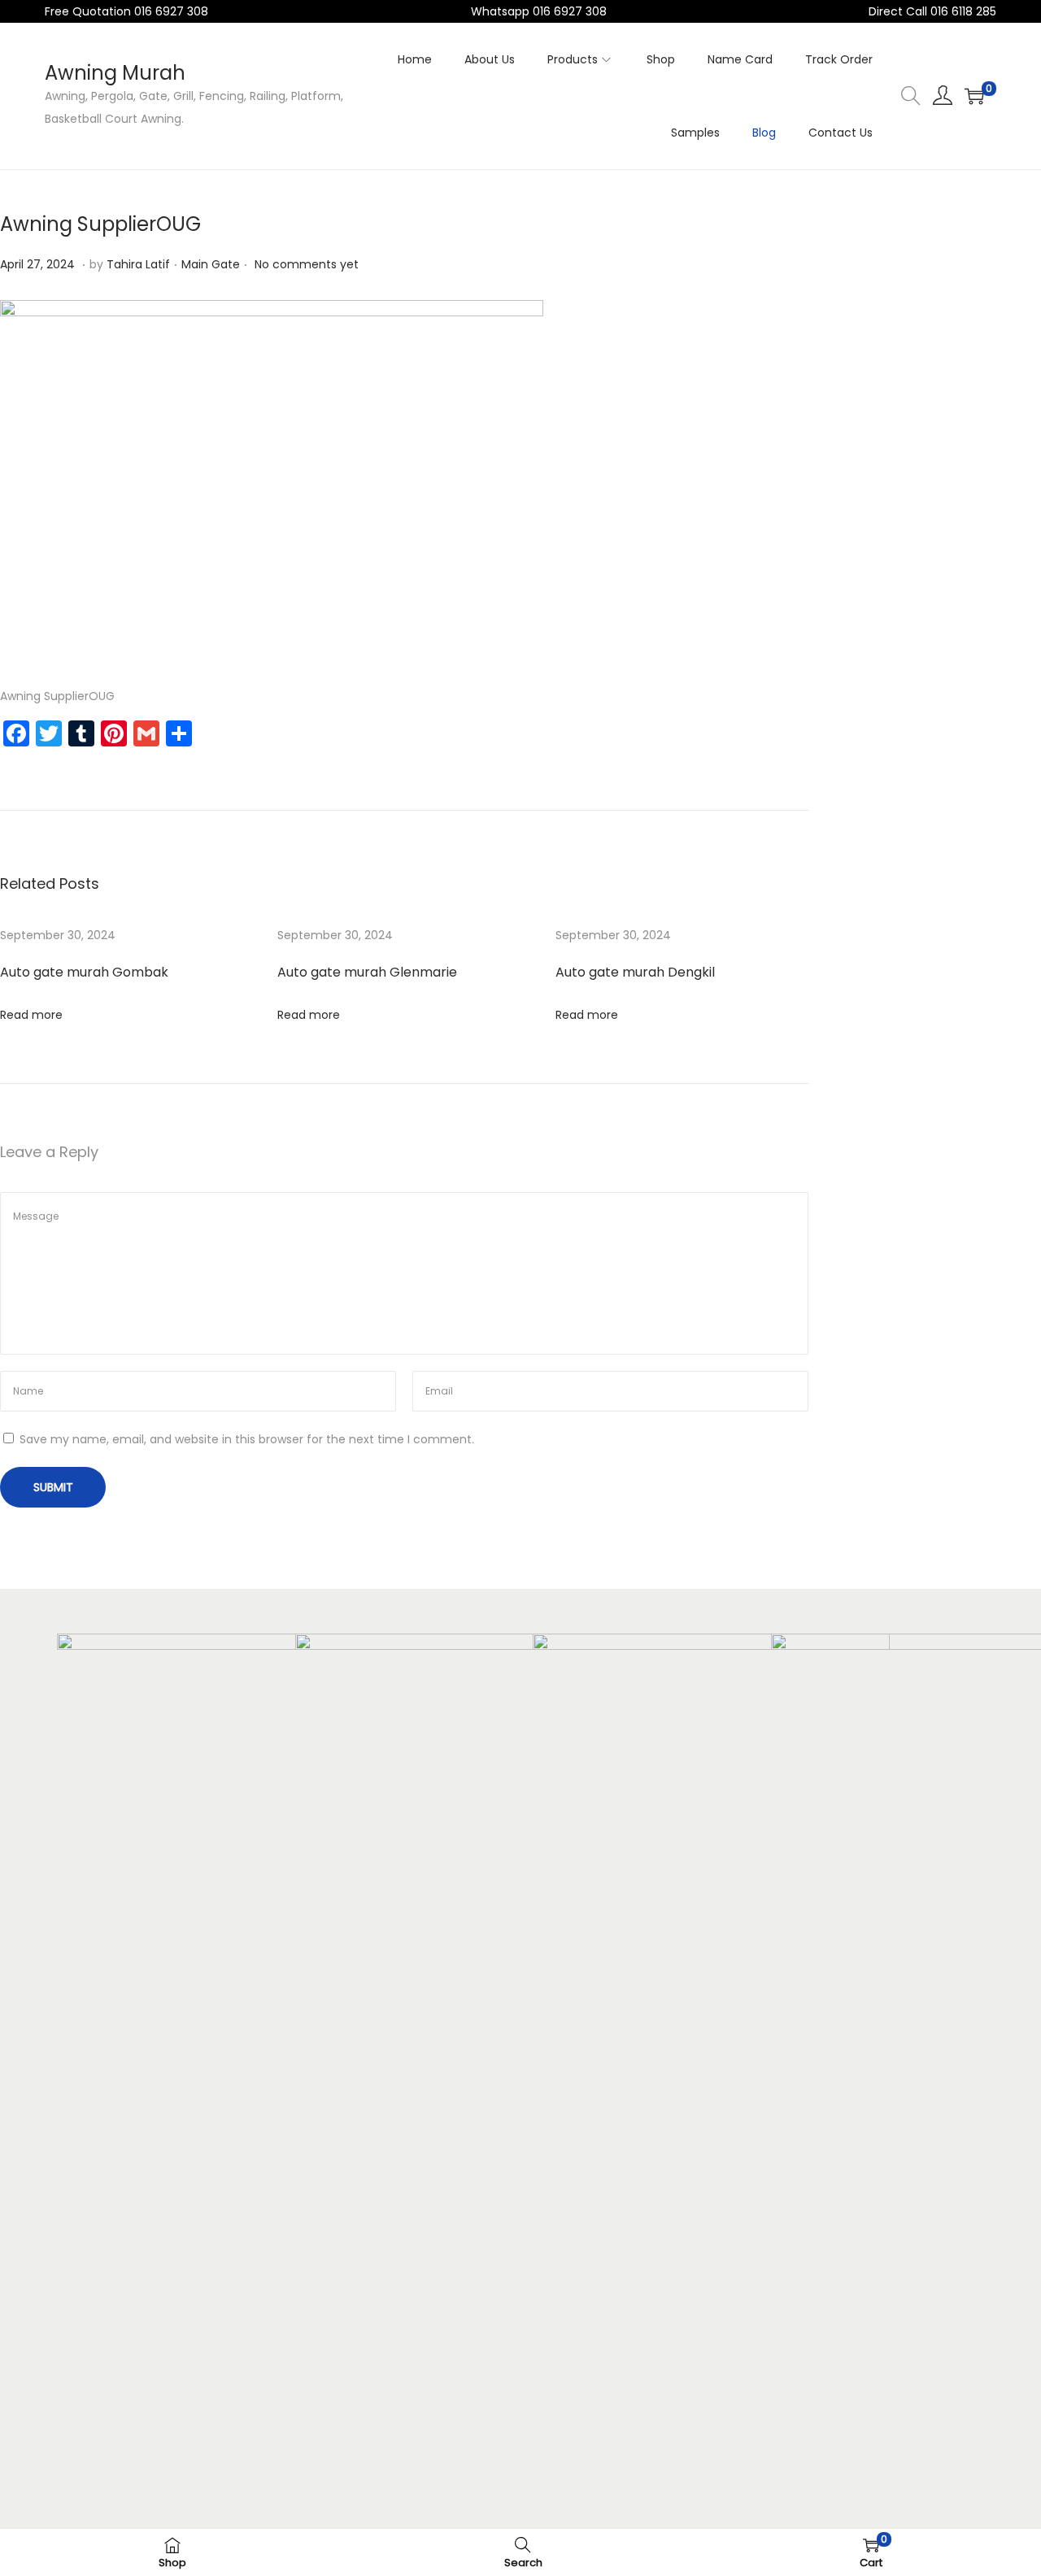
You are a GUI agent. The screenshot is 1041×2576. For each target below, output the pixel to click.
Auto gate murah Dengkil (635, 972)
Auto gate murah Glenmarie (367, 972)
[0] (974, 96)
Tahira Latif (138, 264)
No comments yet (307, 264)
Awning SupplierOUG (100, 224)
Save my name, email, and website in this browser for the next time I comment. (247, 1439)
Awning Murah (115, 73)
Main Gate (211, 264)
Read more (31, 1015)
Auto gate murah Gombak (84, 972)
